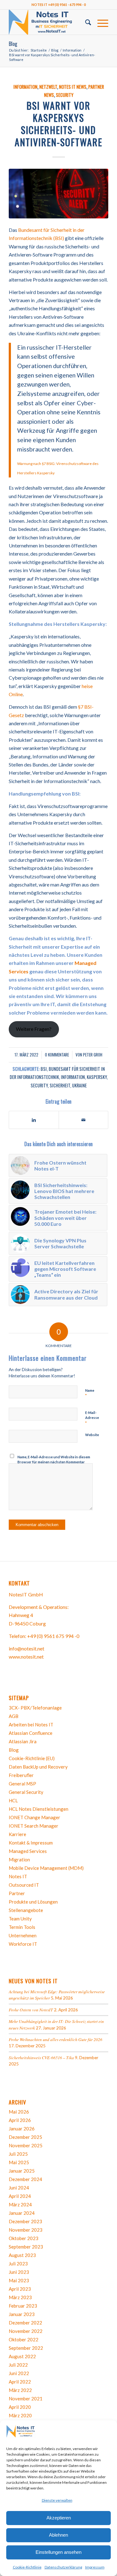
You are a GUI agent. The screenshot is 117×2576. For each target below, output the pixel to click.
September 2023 (26, 2247)
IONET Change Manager (34, 1817)
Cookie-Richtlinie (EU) (32, 1758)
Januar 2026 (22, 2129)
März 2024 (20, 2204)
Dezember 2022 (25, 2323)
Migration (19, 1860)
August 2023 (22, 2255)
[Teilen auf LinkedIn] (34, 1120)
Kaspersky (97, 1077)
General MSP (22, 1784)
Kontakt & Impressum (31, 1843)
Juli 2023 (18, 2264)
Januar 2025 (22, 2171)
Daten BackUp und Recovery (38, 1767)
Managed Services (28, 1851)
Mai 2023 (19, 2280)
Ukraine (79, 1085)
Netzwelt (48, 87)
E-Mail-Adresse (92, 1418)
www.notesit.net (26, 1657)
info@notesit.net (27, 1648)
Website (92, 1435)
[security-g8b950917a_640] (58, 194)
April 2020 (20, 2407)
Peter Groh (93, 1055)
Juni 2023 (19, 2272)
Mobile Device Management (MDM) (46, 1868)
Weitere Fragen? (34, 1029)
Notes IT (18, 1876)
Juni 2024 (19, 2188)
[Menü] (100, 22)
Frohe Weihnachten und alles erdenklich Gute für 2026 (56, 2039)
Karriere (17, 1834)
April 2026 (20, 2120)
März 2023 (20, 2297)
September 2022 (26, 2348)
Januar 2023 (22, 2314)
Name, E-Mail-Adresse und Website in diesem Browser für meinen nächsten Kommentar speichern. (54, 1462)
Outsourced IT (24, 1885)
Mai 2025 (19, 2162)
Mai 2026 (19, 2112)
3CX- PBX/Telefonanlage (35, 1708)
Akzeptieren (59, 2518)
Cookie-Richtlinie (27, 2567)
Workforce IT (23, 1944)
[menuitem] (85, 22)
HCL (13, 1800)
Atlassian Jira (23, 1741)
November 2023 (26, 2230)
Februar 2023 (23, 2306)
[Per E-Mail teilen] (83, 1120)
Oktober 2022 (24, 2339)
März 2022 (20, 2390)
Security (65, 95)
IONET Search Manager (34, 1826)
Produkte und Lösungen (33, 1902)
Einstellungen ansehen (58, 2552)
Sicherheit (60, 1085)
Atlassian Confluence (31, 1733)
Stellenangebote (26, 1910)
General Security (26, 1792)
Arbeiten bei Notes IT (31, 1725)
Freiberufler (21, 1775)
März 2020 (20, 2415)
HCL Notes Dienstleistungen (39, 1809)
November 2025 (26, 2145)
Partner (17, 1893)
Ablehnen (58, 2535)
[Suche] (85, 22)
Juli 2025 (18, 2154)
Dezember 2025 (25, 2137)
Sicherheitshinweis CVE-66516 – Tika (41, 2057)
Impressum (95, 2567)
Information (25, 87)
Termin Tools (22, 1927)
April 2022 (20, 2382)
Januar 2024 (22, 2213)
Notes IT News (73, 87)
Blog (13, 44)
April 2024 (20, 2196)
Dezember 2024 (25, 2179)
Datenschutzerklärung (63, 2567)
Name (90, 1393)
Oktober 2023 (24, 2238)
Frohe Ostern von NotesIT (31, 2010)
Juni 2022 (19, 2373)
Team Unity (20, 1919)
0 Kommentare (57, 1055)
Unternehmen (23, 1935)
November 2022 (26, 2331)
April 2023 (20, 2289)
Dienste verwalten (57, 2500)
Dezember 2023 (25, 2221)
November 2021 (26, 2399)
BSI (44, 1069)
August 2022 (22, 2356)
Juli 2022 (18, 2365)
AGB (14, 1716)
